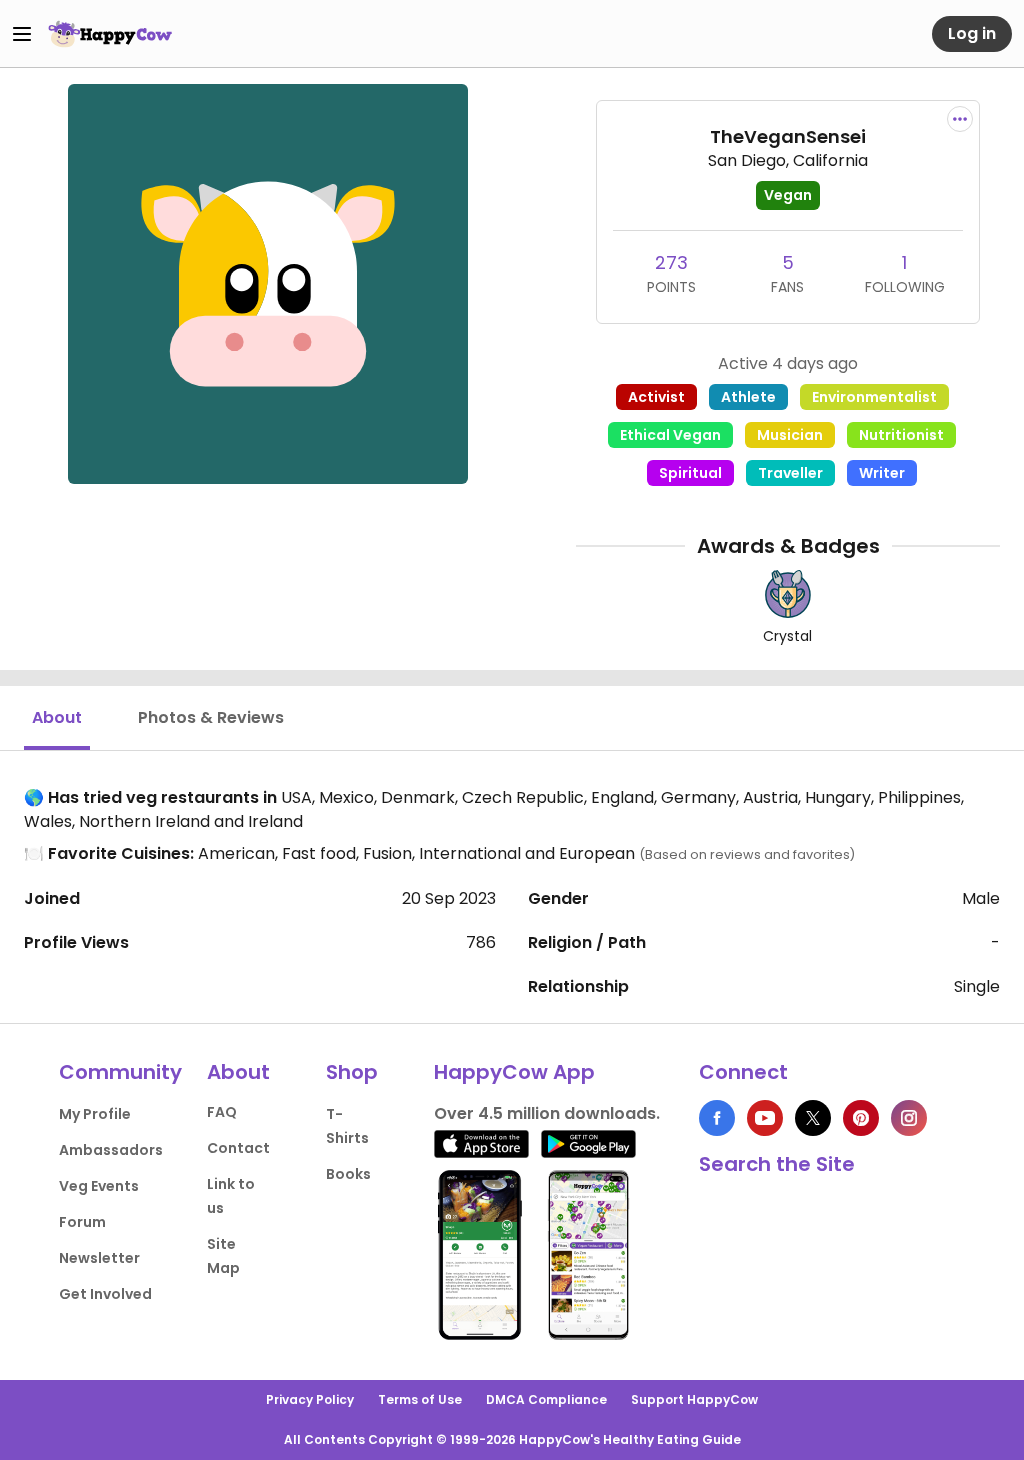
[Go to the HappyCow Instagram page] (909, 1118)
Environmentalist (874, 397)
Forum (82, 1222)
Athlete (748, 397)
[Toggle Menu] (22, 34)
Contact (238, 1148)
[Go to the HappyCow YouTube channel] (765, 1118)
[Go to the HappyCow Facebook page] (717, 1118)
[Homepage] (110, 34)
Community (120, 1072)
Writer (882, 473)
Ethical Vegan (670, 435)
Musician (790, 435)
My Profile (95, 1114)
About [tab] (57, 717)
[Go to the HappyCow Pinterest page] (861, 1118)
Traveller (790, 473)
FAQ (222, 1112)
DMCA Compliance (546, 1399)
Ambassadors (111, 1150)
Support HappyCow (694, 1399)
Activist (656, 397)
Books (348, 1174)
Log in (972, 33)
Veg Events (99, 1186)
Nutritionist (901, 435)
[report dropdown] (960, 119)
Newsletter (99, 1258)
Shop (352, 1072)
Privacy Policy (310, 1399)
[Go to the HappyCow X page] (813, 1118)
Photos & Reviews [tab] (211, 717)
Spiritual (690, 473)
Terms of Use (420, 1399)
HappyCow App (514, 1072)
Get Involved (105, 1294)
